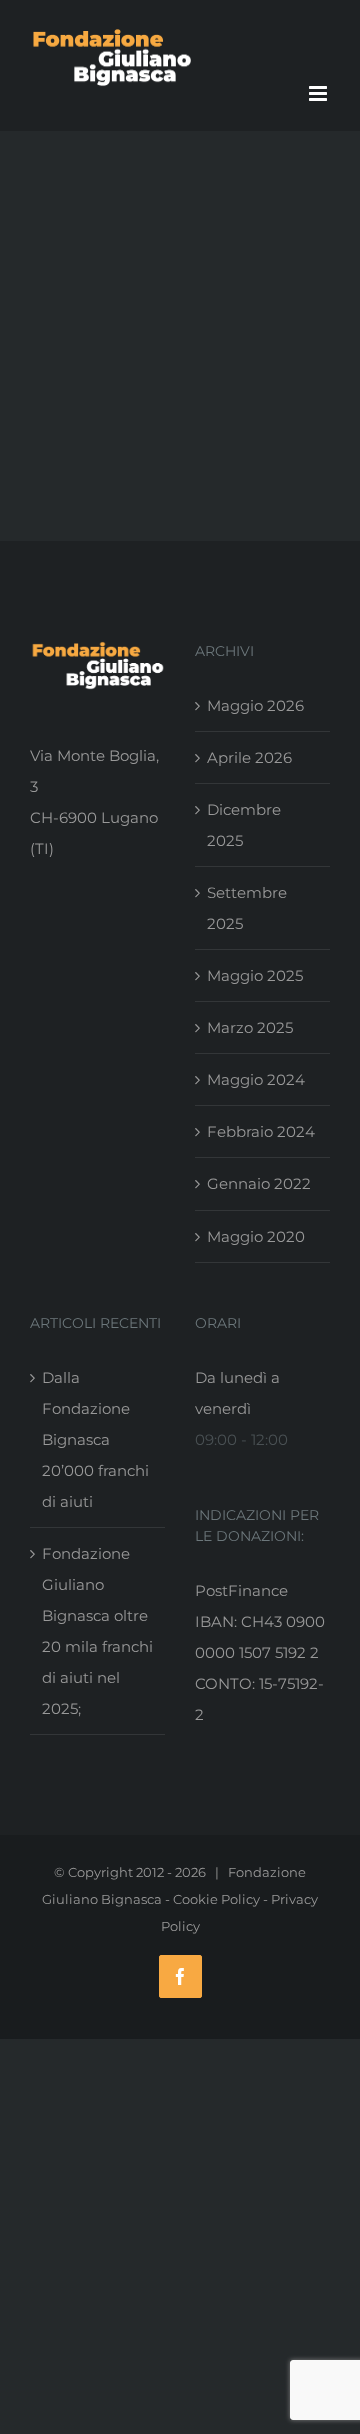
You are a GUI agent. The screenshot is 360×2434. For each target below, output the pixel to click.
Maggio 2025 (255, 975)
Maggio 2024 (256, 1079)
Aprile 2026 (249, 757)
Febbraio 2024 (261, 1131)
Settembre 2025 (247, 908)
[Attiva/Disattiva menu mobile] (319, 93)
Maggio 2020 (256, 1236)
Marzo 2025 (250, 1027)
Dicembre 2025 (244, 825)
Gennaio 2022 (259, 1183)
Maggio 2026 (255, 705)
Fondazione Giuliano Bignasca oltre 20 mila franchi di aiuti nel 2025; (97, 1631)
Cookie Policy (216, 1899)
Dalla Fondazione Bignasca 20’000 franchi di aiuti (95, 1439)
